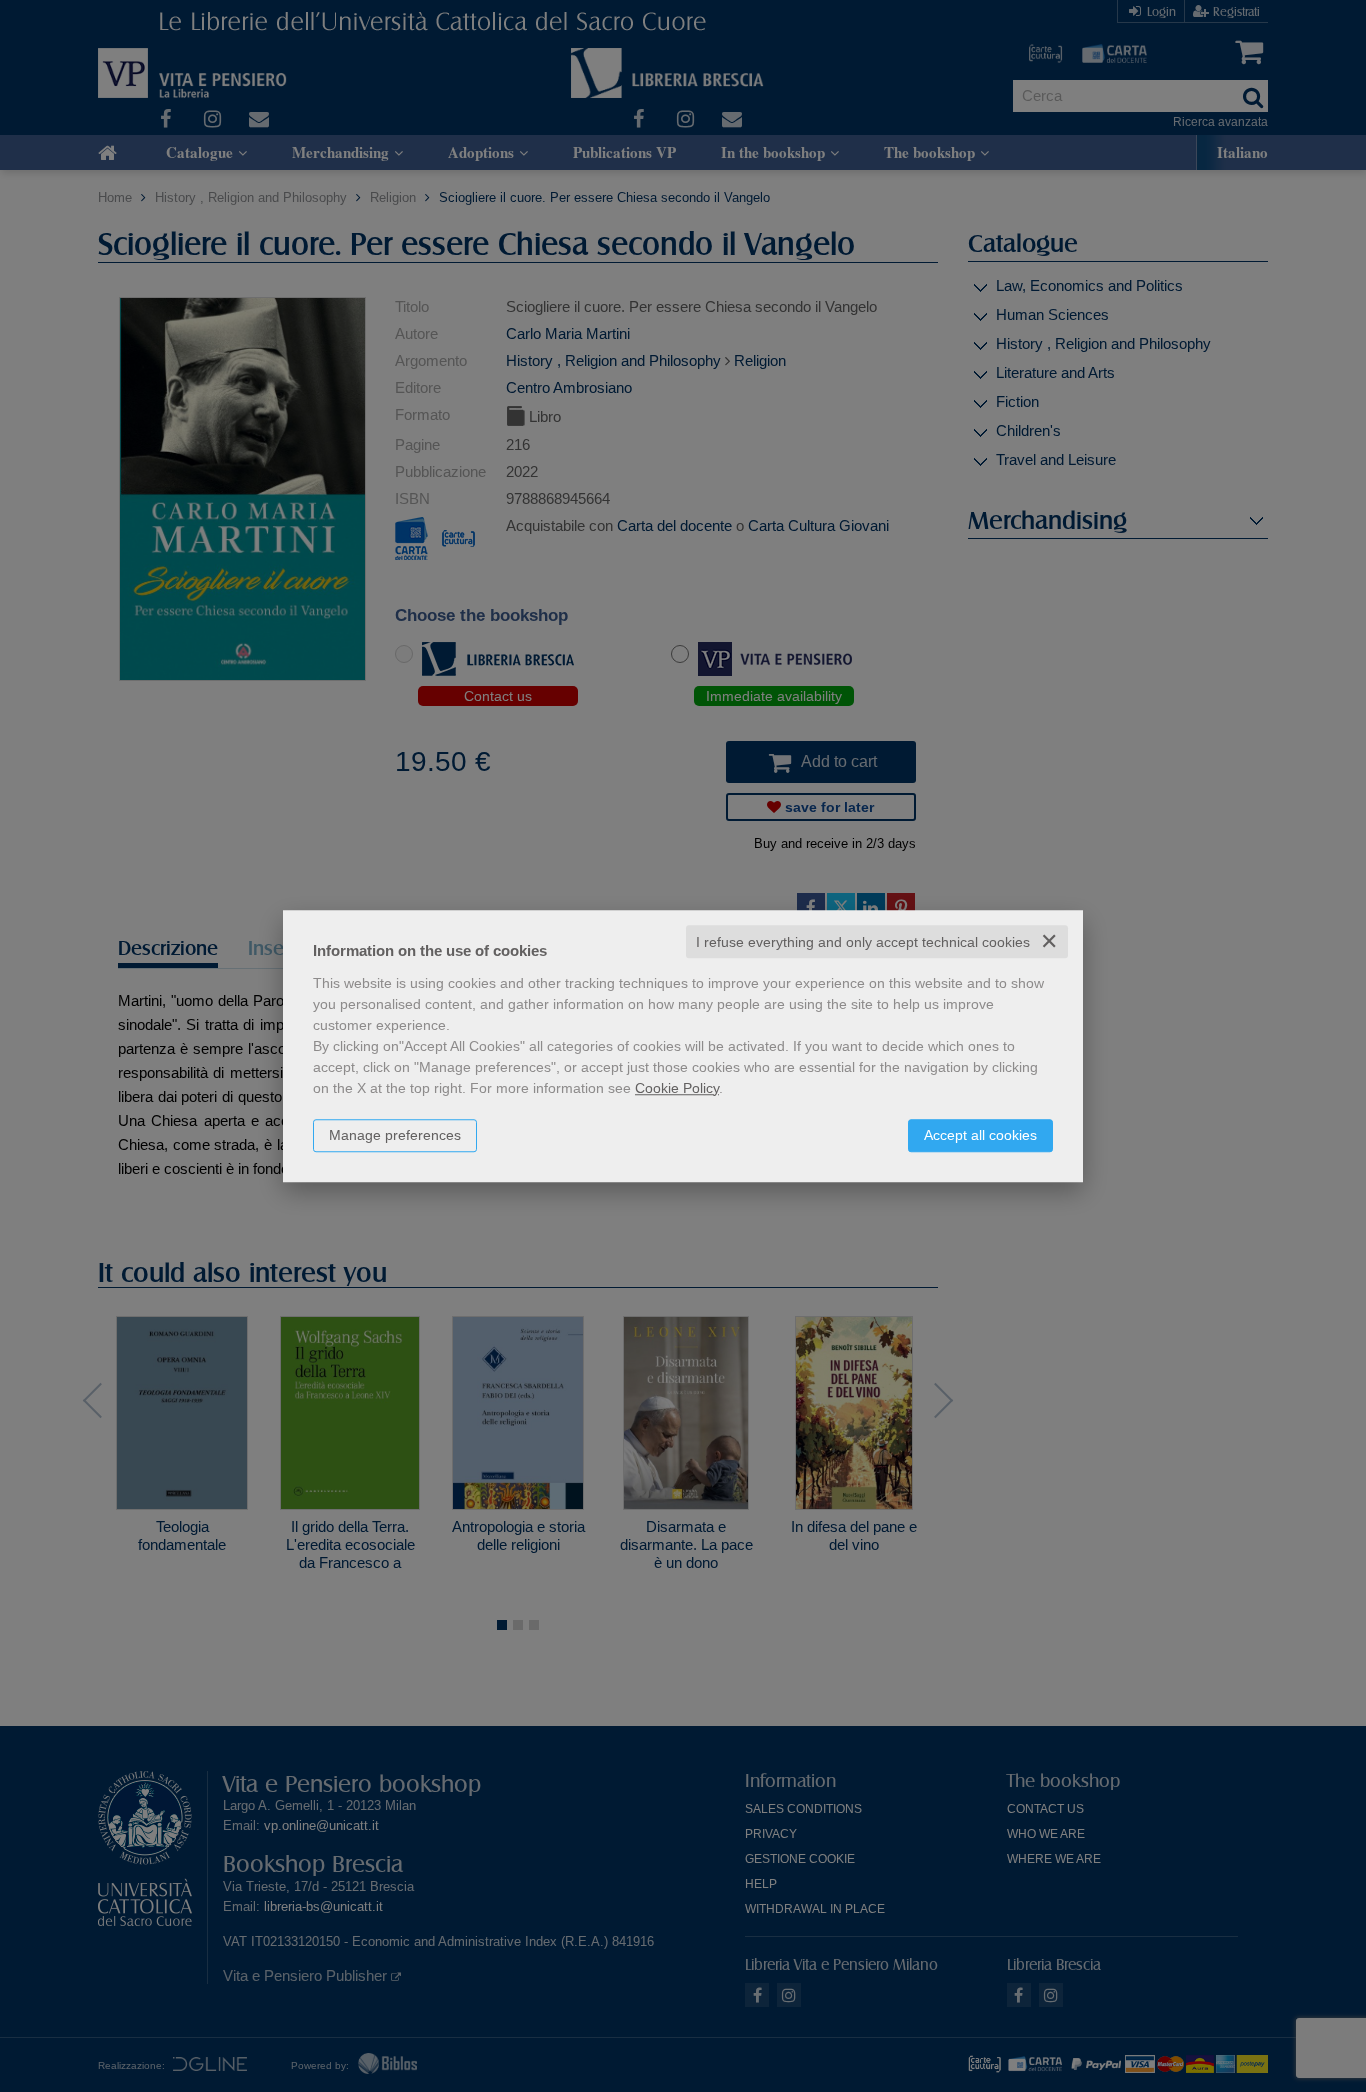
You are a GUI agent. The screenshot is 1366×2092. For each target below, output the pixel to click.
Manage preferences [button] (395, 1135)
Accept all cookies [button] (980, 1135)
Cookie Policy (677, 1088)
